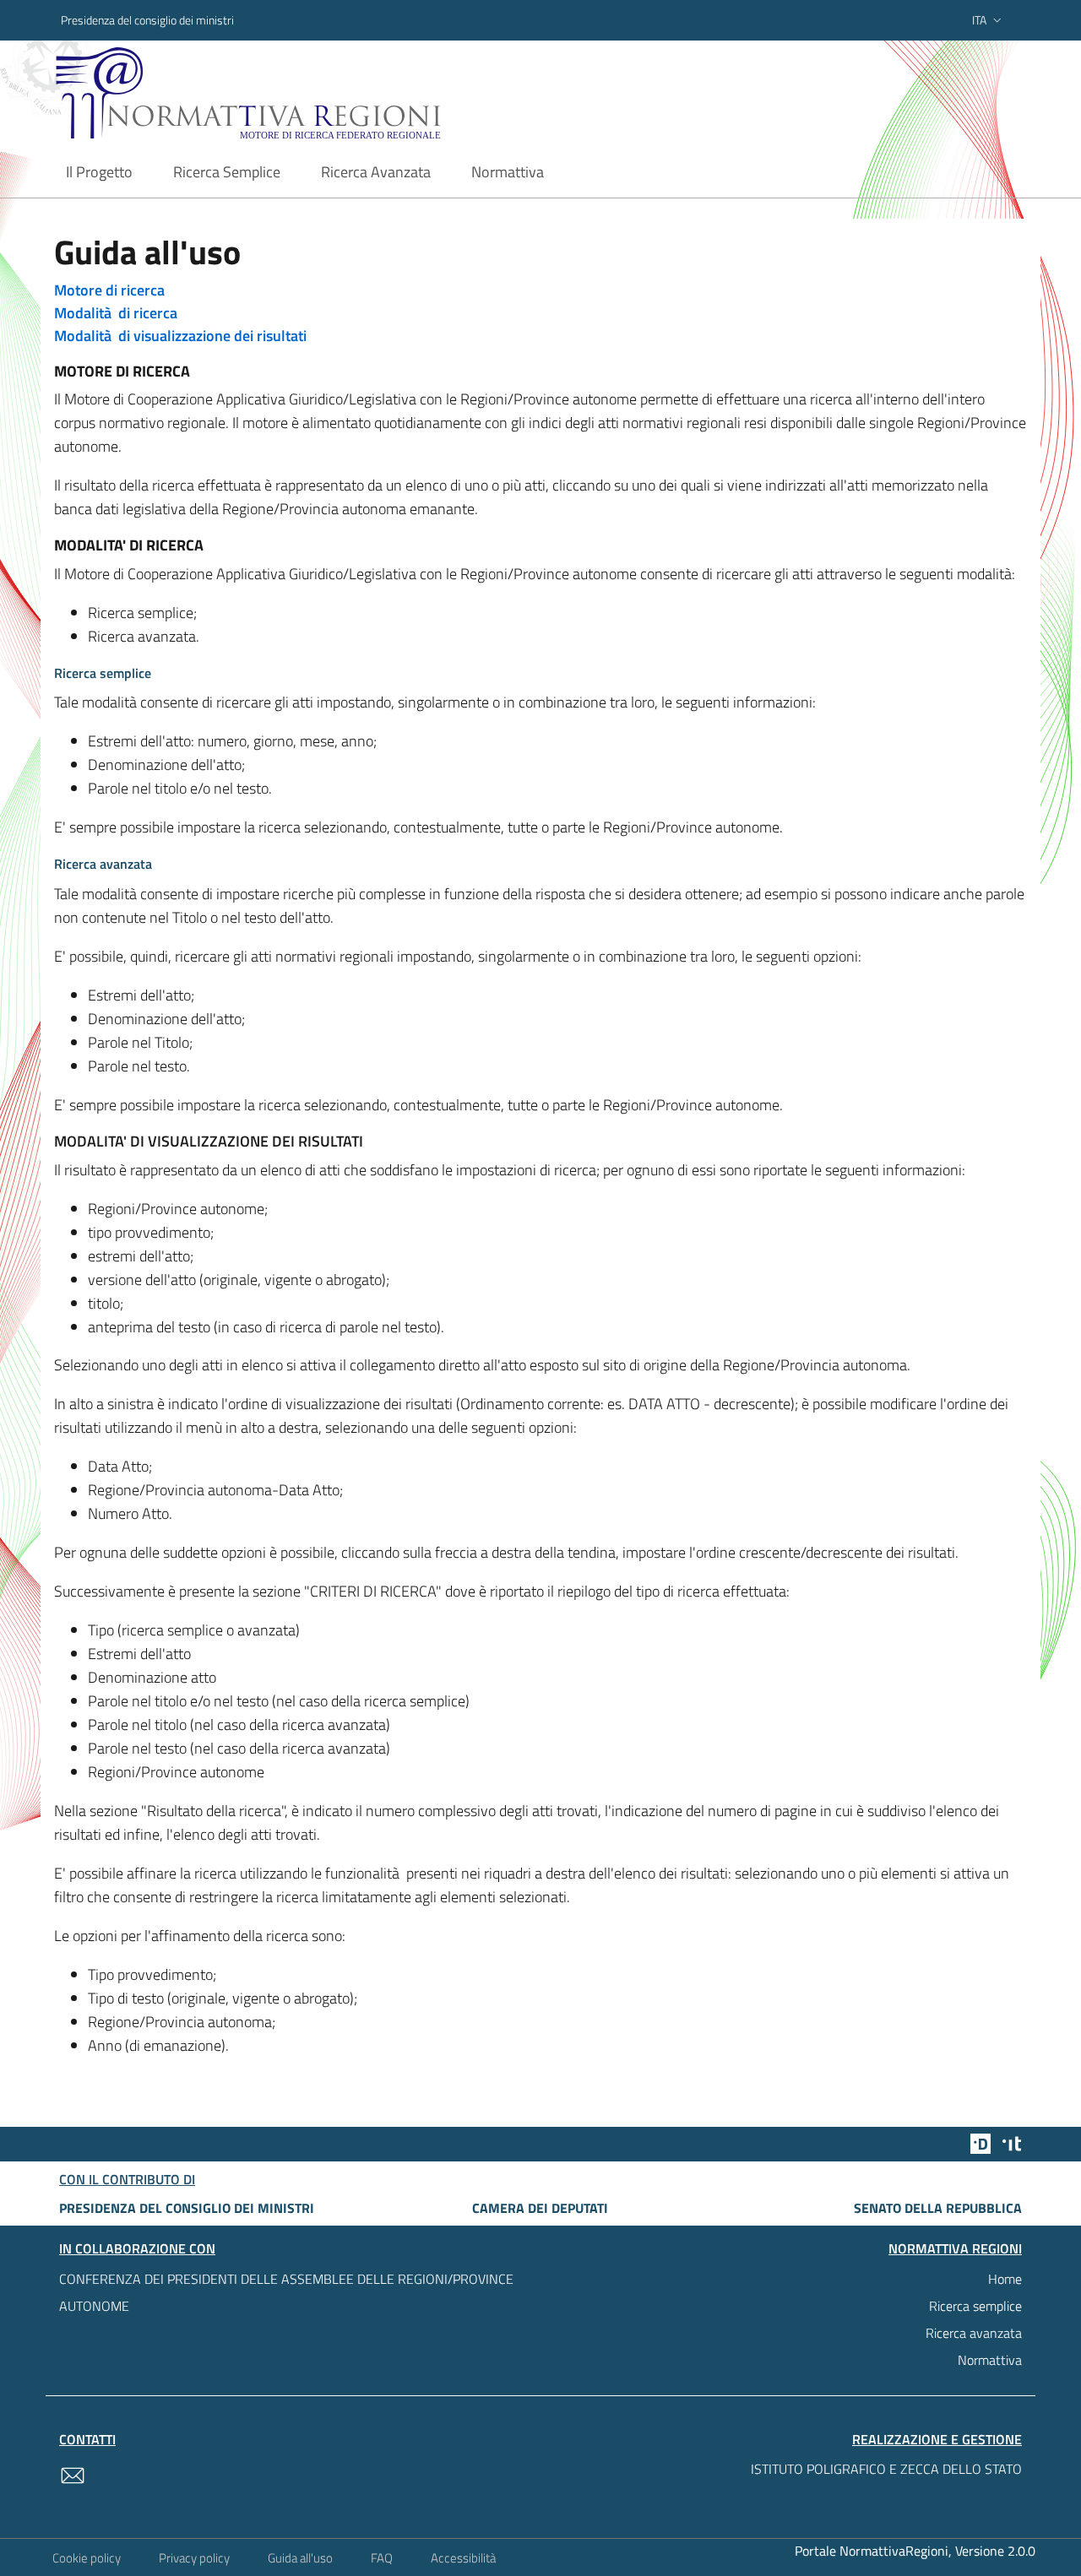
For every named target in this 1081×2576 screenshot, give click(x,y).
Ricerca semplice (975, 2306)
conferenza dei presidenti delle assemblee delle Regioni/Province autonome (286, 2292)
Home (1005, 2279)
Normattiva (990, 2360)
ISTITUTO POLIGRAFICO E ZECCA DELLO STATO (886, 2469)
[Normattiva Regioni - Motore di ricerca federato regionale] (295, 93)
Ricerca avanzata (974, 2333)
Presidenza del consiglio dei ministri (147, 20)
